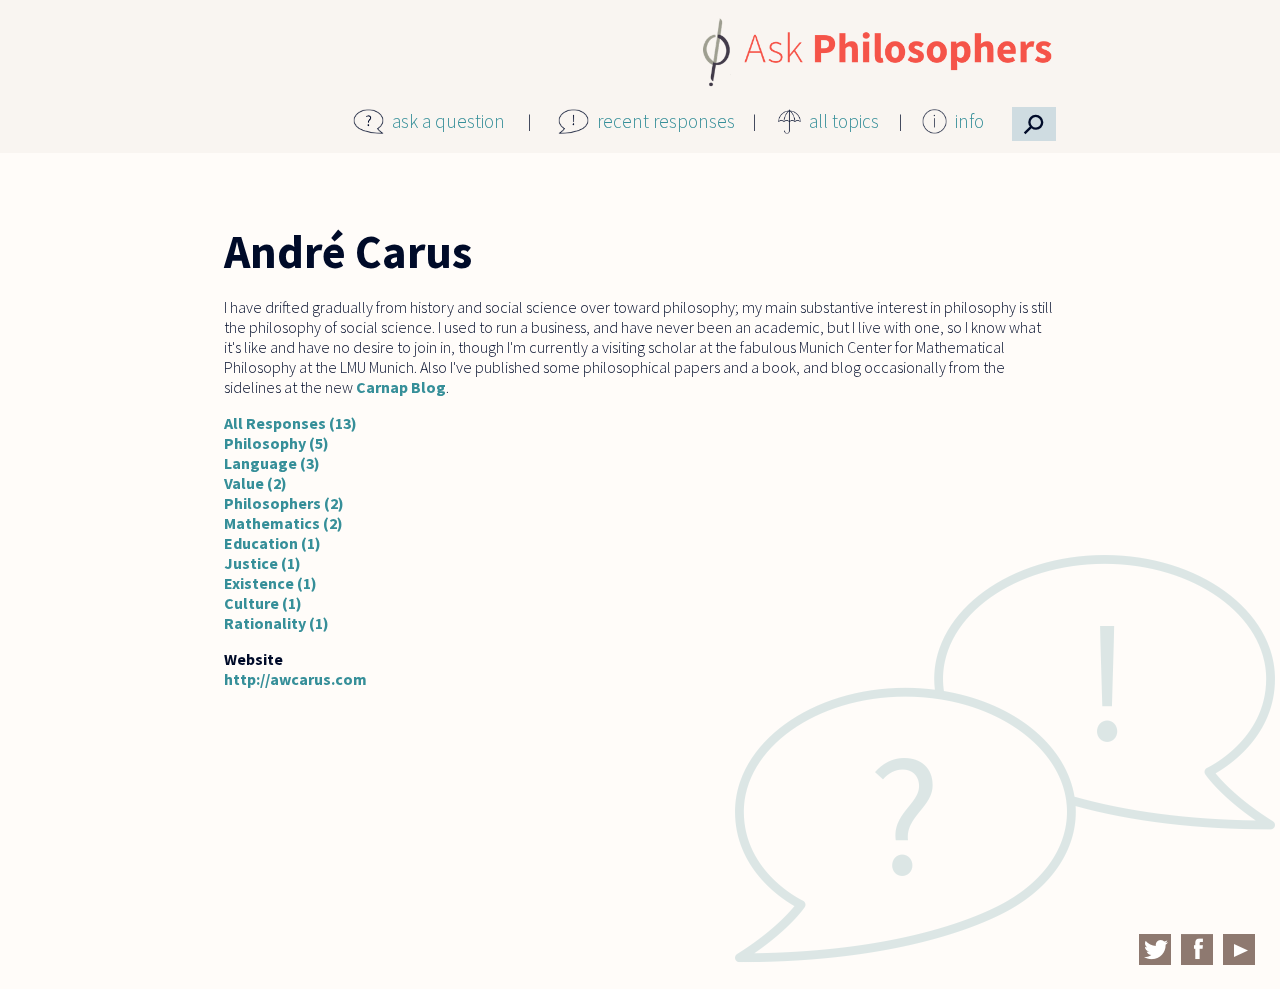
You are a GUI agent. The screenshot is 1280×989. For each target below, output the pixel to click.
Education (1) (272, 543)
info (969, 121)
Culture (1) (263, 603)
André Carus (348, 252)
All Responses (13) (290, 423)
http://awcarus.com (295, 679)
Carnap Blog (401, 387)
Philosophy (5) (276, 443)
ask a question (448, 121)
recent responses (666, 121)
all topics (844, 121)
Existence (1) (270, 583)
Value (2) (255, 483)
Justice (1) (262, 563)
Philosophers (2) (284, 503)
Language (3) (272, 463)
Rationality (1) (276, 623)
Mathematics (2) (283, 523)
